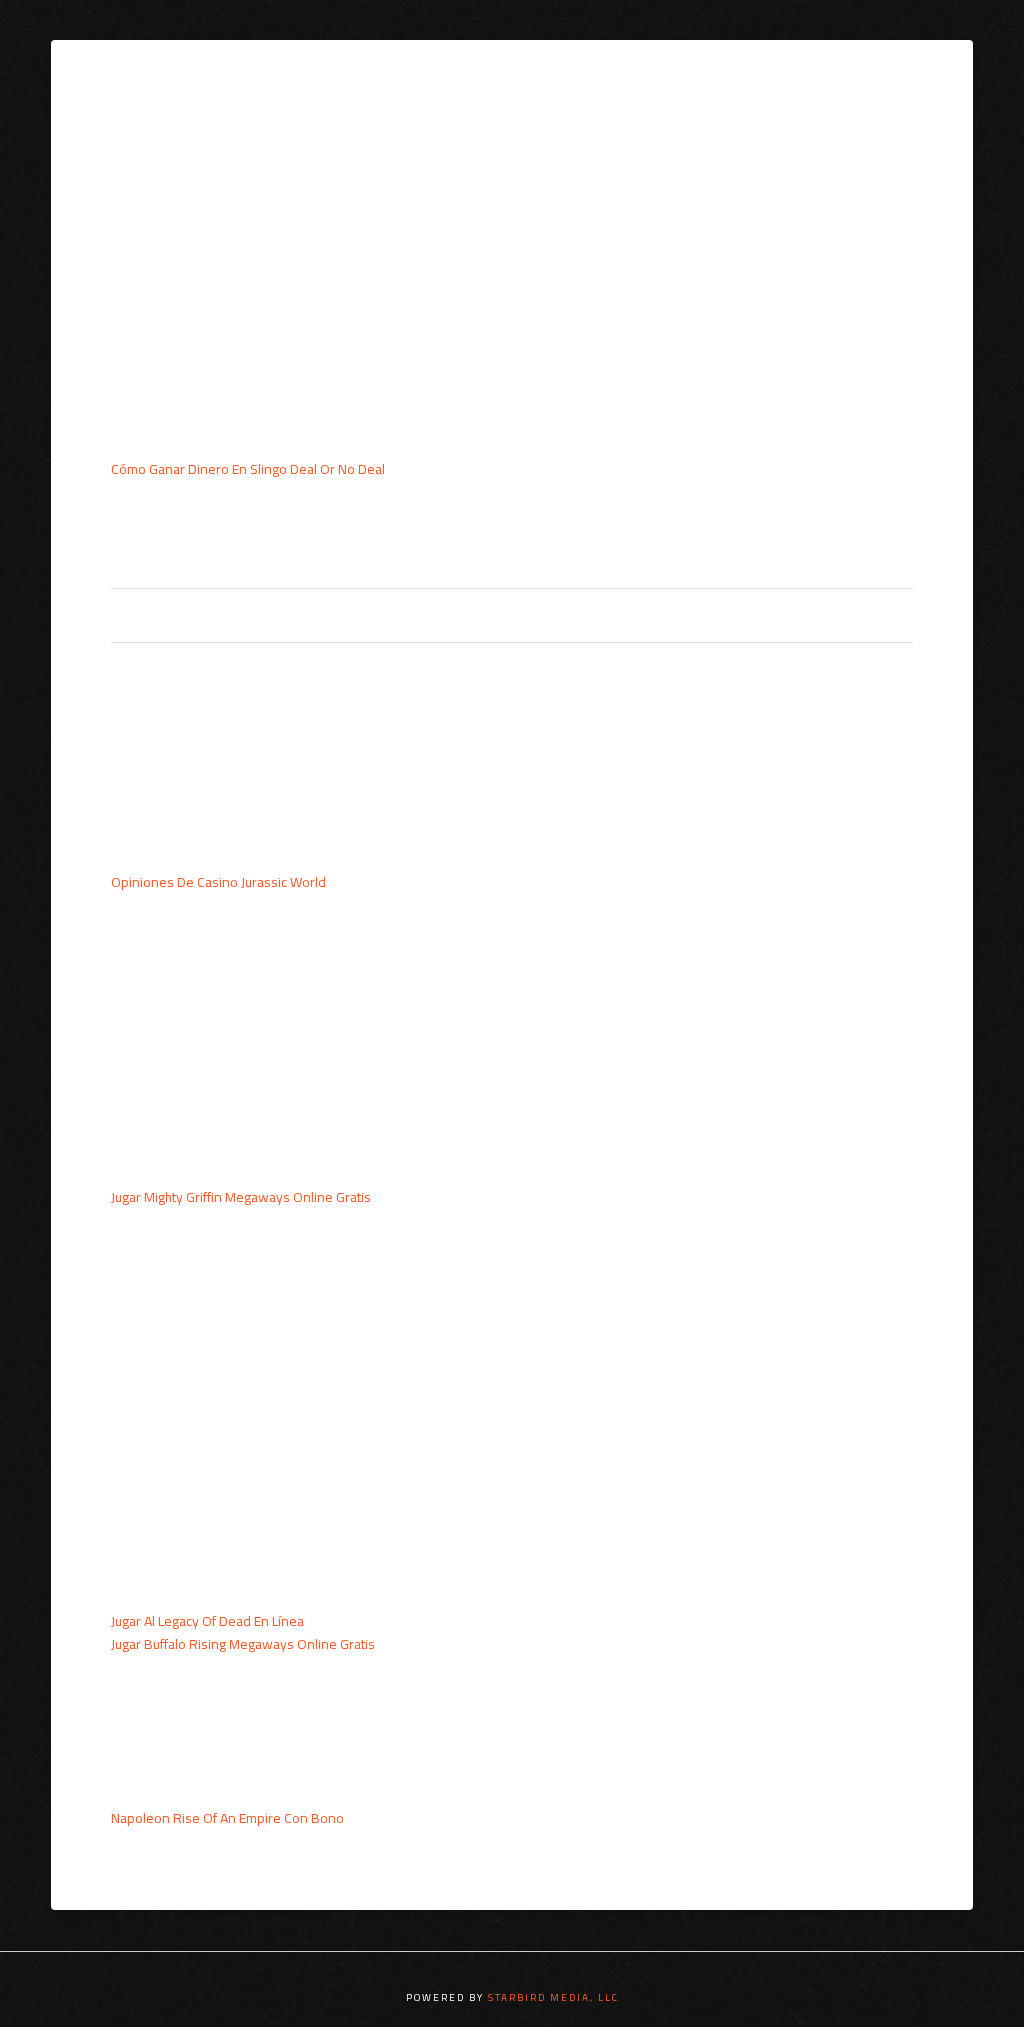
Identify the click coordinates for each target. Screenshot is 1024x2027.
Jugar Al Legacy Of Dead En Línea (207, 1621)
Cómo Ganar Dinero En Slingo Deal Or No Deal (248, 469)
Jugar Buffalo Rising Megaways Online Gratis (243, 1644)
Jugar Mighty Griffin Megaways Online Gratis (241, 1197)
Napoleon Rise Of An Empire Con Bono (227, 1818)
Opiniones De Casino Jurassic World (218, 882)
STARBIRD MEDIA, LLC (553, 1997)
